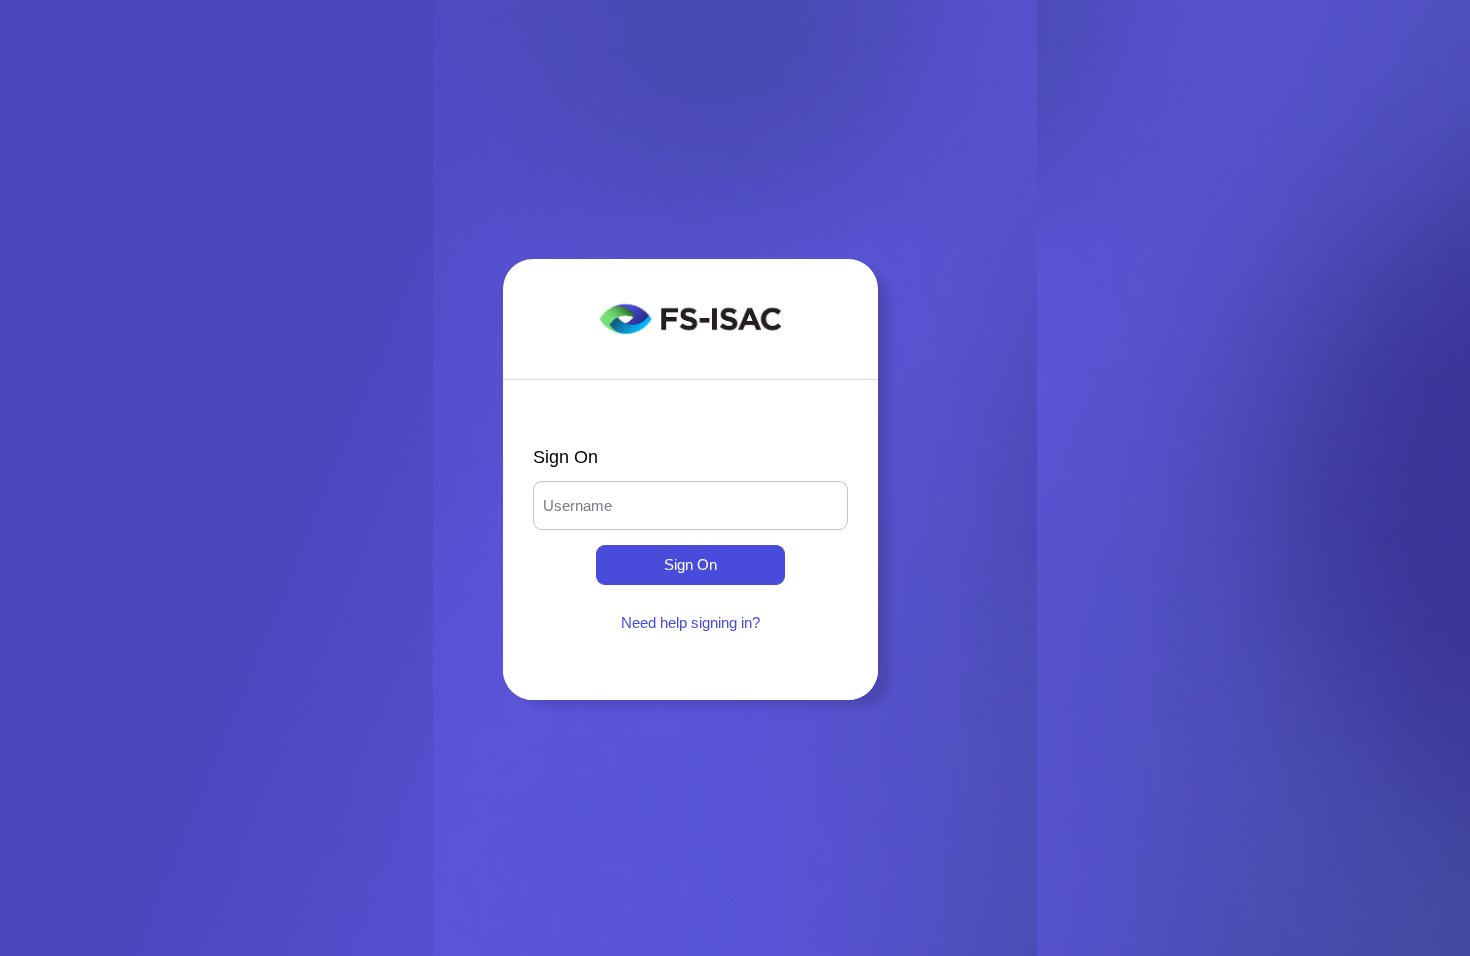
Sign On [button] (690, 564)
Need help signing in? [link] (690, 622)
